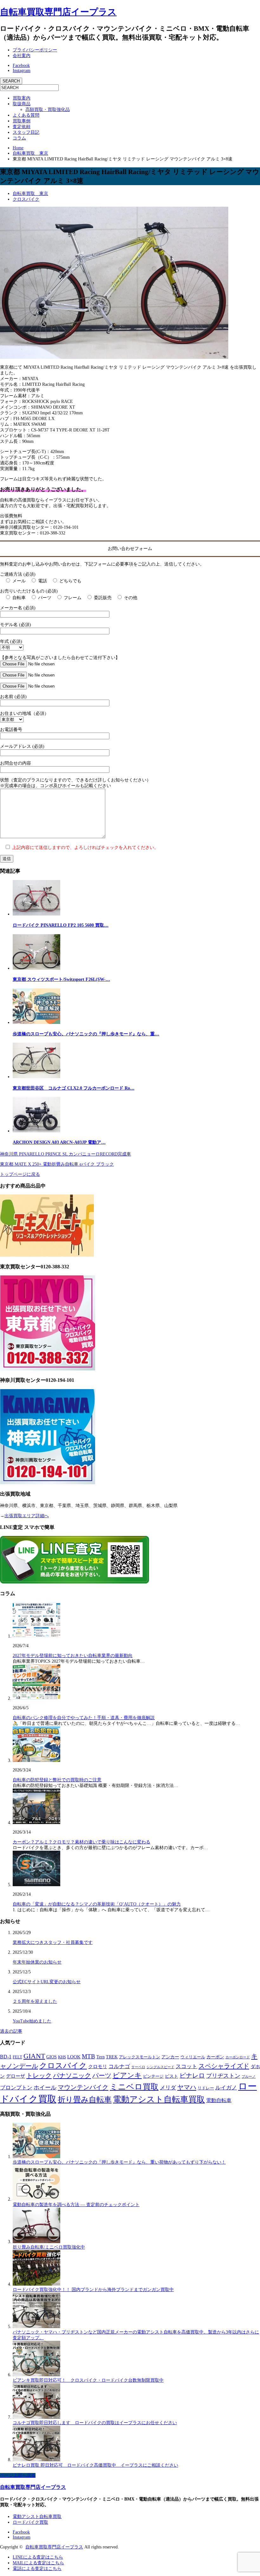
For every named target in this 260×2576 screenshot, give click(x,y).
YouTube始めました (32, 2021)
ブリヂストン (223, 2076)
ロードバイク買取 (30, 2522)
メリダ (168, 2088)
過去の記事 (11, 2031)
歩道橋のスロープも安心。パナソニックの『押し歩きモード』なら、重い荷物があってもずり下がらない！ (119, 2162)
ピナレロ (192, 2075)
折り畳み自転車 (85, 2100)
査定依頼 (22, 127)
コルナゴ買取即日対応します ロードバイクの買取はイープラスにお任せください (95, 2423)
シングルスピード (160, 2067)
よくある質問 (26, 115)
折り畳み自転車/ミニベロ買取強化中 (49, 2247)
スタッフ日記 (26, 132)
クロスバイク (26, 199)
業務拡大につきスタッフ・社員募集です (53, 1942)
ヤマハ (187, 2087)
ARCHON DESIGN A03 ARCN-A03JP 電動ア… (59, 1142)
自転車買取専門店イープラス (58, 12)
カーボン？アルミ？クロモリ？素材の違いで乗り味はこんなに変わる (81, 1842)
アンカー (170, 2057)
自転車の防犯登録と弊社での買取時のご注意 (57, 1780)
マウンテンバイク (83, 2087)
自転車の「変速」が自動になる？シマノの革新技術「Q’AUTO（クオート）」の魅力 (97, 1904)
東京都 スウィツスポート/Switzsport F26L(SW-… (61, 979)
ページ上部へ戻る (18, 2475)
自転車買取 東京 (30, 194)
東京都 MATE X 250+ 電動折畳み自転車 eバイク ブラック (57, 1164)
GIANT (34, 2056)
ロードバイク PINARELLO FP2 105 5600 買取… (61, 925)
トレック (39, 2075)
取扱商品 (22, 104)
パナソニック (72, 2075)
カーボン (215, 2057)
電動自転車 (219, 2100)
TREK (112, 2057)
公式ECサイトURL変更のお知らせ (47, 1982)
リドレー (206, 2088)
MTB (88, 2056)
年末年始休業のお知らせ (37, 1962)
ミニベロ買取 (134, 2087)
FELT (17, 2057)
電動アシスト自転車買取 (159, 2099)
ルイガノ (226, 2088)
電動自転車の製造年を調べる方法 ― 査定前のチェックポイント (76, 2205)
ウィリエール (193, 2057)
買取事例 (22, 121)
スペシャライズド (224, 2066)
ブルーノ (249, 2076)
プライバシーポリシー (35, 50)
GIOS (52, 2057)
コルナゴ (119, 2066)
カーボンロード (238, 2057)
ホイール (45, 2087)
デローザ (16, 2076)
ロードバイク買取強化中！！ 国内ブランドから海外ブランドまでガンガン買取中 (93, 2290)
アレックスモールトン (140, 2057)
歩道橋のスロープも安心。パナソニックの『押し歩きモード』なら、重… (86, 1034)
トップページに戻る (20, 1174)
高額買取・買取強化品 (48, 110)
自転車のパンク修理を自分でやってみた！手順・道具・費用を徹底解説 (84, 1718)
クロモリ (98, 2067)
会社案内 (22, 56)
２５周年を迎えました (35, 2001)
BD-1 (6, 2057)
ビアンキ (127, 2075)
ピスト (172, 2076)
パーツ (102, 2075)
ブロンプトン (16, 2088)
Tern (101, 2057)
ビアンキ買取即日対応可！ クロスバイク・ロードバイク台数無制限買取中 (88, 2380)
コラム (19, 138)
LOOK (74, 2057)
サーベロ (138, 2067)
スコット (186, 2066)
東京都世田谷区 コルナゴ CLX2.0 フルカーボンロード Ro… (74, 1088)
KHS (62, 2057)
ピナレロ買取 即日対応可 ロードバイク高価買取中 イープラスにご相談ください (95, 2465)
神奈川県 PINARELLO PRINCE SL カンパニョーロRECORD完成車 (65, 1154)
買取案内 (22, 98)
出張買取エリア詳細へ (27, 1516)
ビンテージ (153, 2076)
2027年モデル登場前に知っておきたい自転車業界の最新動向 (73, 1656)
